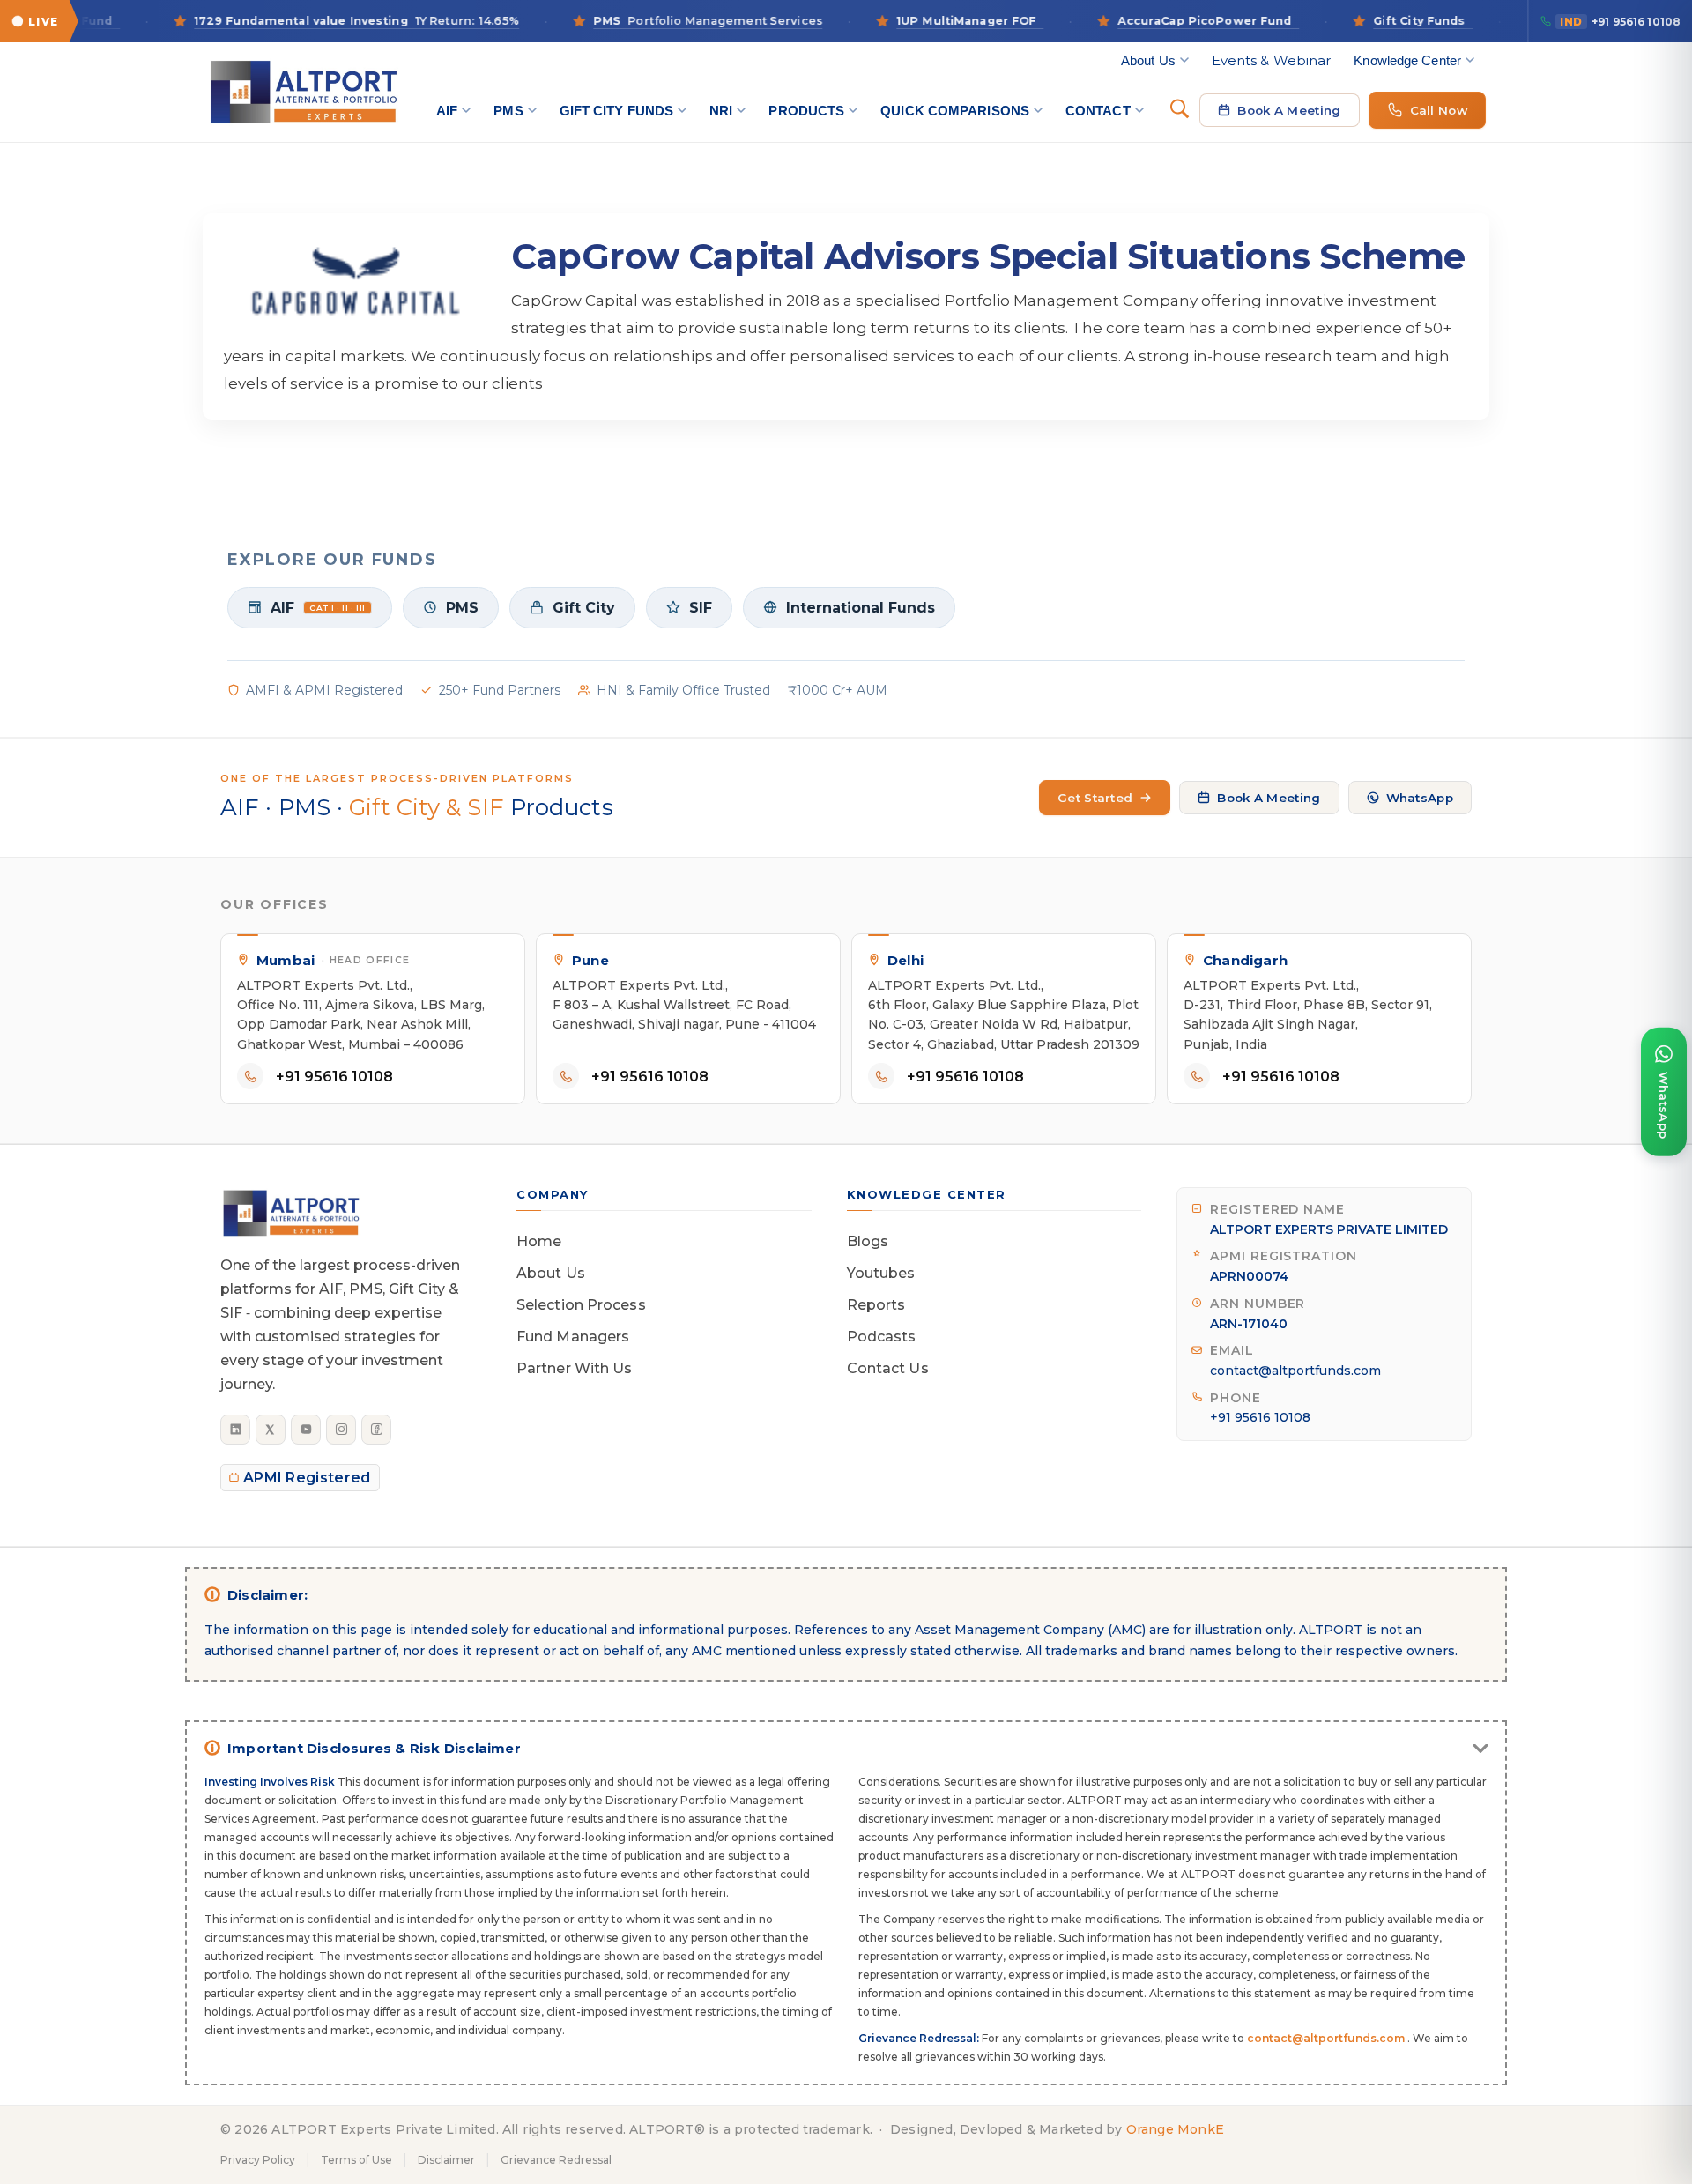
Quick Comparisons (955, 111)
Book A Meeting (1289, 110)
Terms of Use (356, 2160)
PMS (508, 111)
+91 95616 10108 (1620, 22)
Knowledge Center (1407, 60)
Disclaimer (446, 2160)
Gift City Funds (617, 111)
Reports (876, 1305)
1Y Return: (308, 21)
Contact (1098, 111)
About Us (1148, 60)
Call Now (1439, 110)
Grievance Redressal (556, 2160)
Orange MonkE (1175, 2129)
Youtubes (881, 1273)
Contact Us (888, 1368)
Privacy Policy (258, 2160)
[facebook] (376, 1430)
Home (539, 1241)
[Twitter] (271, 1430)
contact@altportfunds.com (1295, 1371)
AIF (447, 111)
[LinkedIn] (235, 1430)
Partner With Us (575, 1368)
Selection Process (581, 1305)
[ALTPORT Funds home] (303, 92)
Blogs (868, 1241)
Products (806, 111)
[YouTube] (306, 1430)
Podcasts (882, 1337)
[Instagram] (341, 1430)
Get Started (1095, 798)
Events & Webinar (1272, 60)
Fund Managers (573, 1337)
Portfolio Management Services (659, 21)
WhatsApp (1420, 798)
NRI (721, 111)
